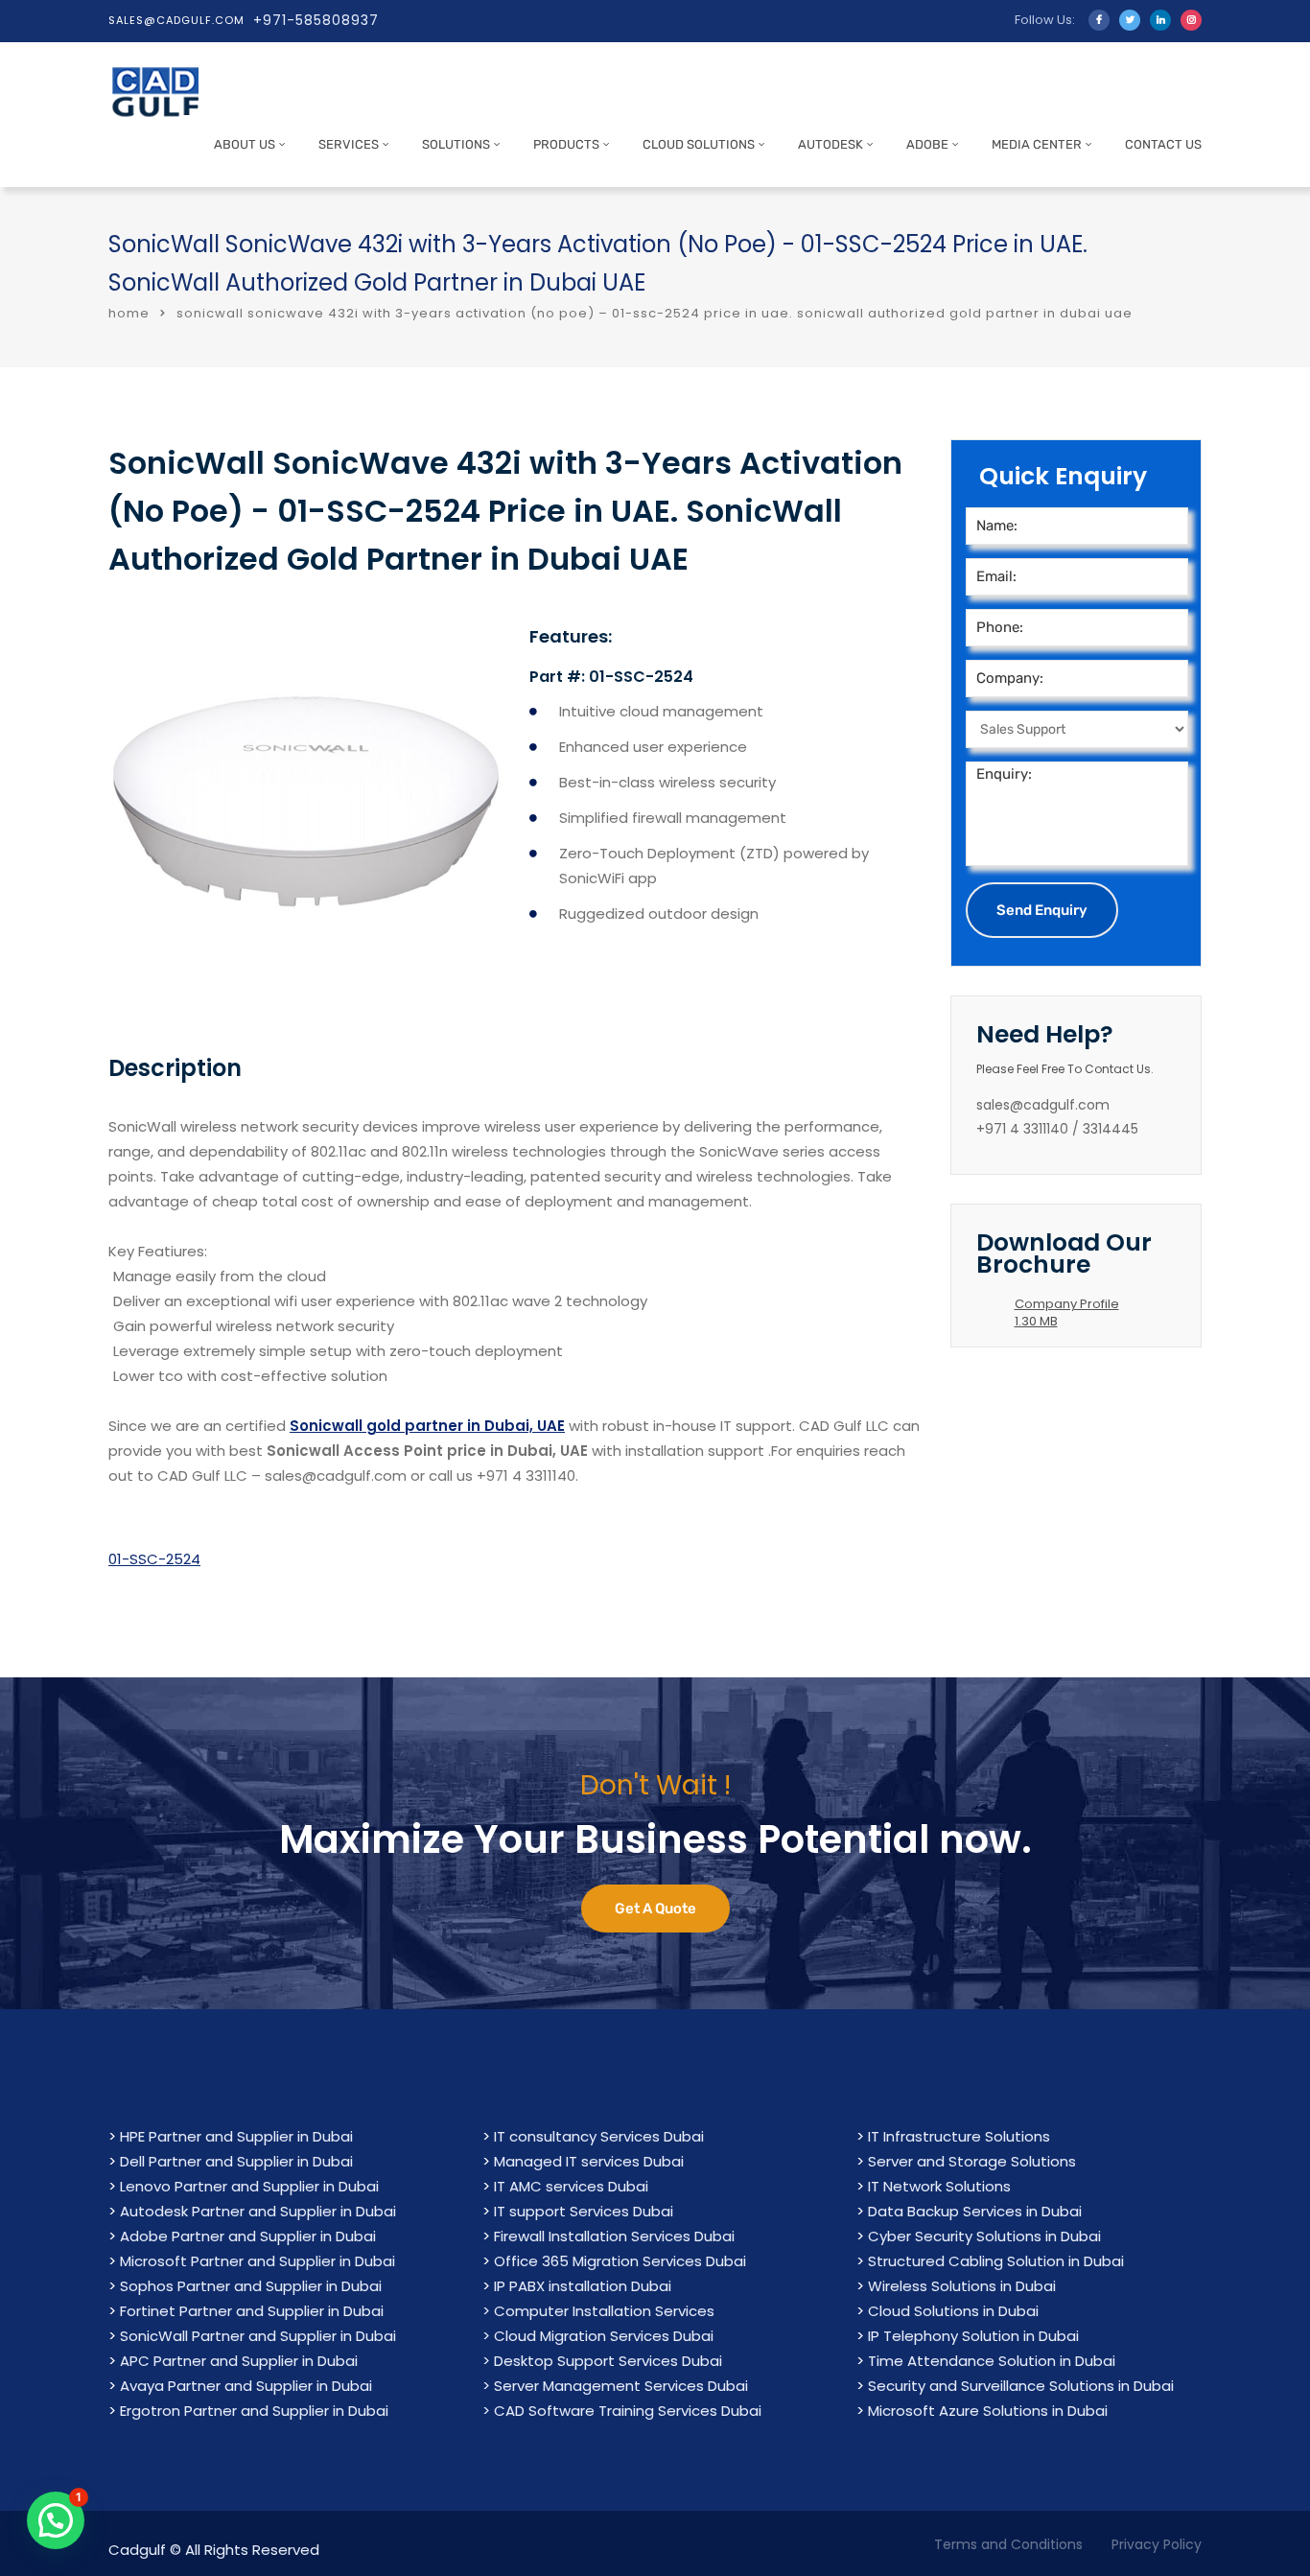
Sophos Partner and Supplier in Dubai (251, 2286)
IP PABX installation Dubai (583, 2286)
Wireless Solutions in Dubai (962, 2286)
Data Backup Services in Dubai (975, 2211)
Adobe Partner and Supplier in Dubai (248, 2236)
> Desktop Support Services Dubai (602, 2361)
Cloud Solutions (699, 144)
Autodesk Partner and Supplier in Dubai (258, 2211)
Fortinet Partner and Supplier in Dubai (252, 2311)
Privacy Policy (1157, 2544)
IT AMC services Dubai (571, 2186)
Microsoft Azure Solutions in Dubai (988, 2411)
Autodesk (830, 144)
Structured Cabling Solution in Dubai (996, 2261)
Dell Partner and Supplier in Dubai (236, 2161)
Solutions (456, 144)
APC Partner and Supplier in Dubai (239, 2361)
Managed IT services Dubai (589, 2161)
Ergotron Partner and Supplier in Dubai (254, 2411)
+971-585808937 (316, 20)
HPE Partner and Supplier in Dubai (236, 2136)
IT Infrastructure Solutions (959, 2136)
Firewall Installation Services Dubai (614, 2236)
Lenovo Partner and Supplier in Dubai (249, 2186)
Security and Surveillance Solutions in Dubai (1021, 2386)
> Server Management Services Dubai (615, 2386)
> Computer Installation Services (598, 2311)
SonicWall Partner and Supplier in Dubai (258, 2336)
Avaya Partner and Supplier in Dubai (246, 2386)
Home (129, 313)
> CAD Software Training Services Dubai (622, 2411)
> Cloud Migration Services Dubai (598, 2336)
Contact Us (1163, 144)
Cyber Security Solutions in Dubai (984, 2236)
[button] (56, 2520)
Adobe (927, 144)
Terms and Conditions (1008, 2544)
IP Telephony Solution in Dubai (973, 2336)
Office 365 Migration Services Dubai (620, 2261)
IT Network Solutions (939, 2186)
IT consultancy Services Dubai (599, 2136)
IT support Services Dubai (584, 2211)
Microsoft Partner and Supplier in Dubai (257, 2261)
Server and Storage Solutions (972, 2161)
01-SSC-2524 (154, 1559)
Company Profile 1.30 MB (1067, 1312)
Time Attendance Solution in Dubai (992, 2361)
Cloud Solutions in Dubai (953, 2311)
